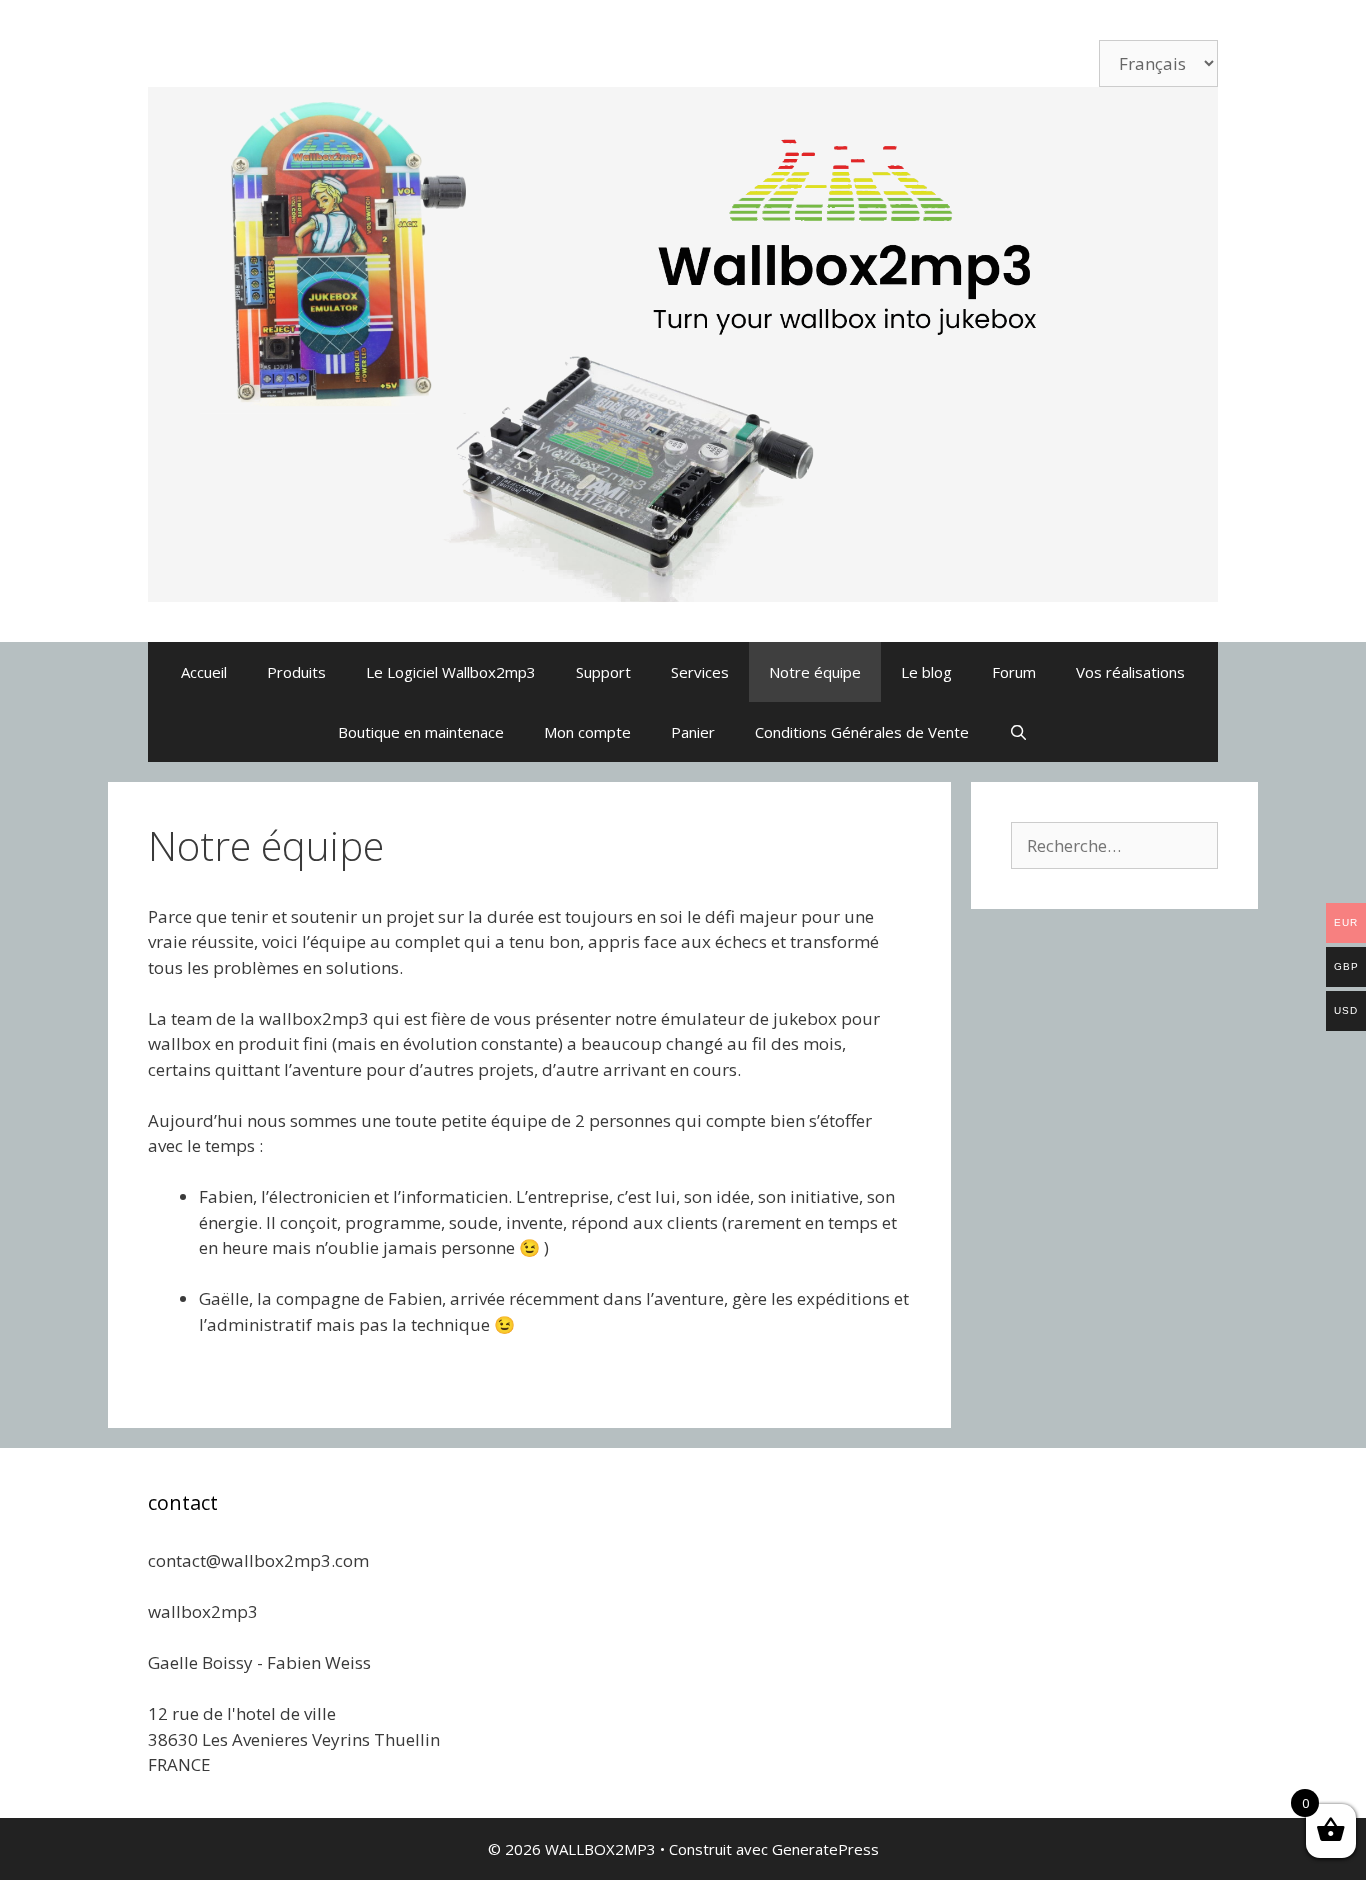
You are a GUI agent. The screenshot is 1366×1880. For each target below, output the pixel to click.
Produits (296, 672)
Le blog (926, 672)
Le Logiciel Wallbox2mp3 (451, 672)
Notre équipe (815, 672)
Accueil (204, 672)
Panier (693, 732)
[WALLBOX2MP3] (683, 342)
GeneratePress (825, 1849)
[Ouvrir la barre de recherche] (1018, 732)
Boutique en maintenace (421, 732)
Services (700, 672)
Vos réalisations (1130, 672)
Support (603, 672)
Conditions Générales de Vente (862, 732)
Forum (1014, 672)
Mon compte (587, 732)
